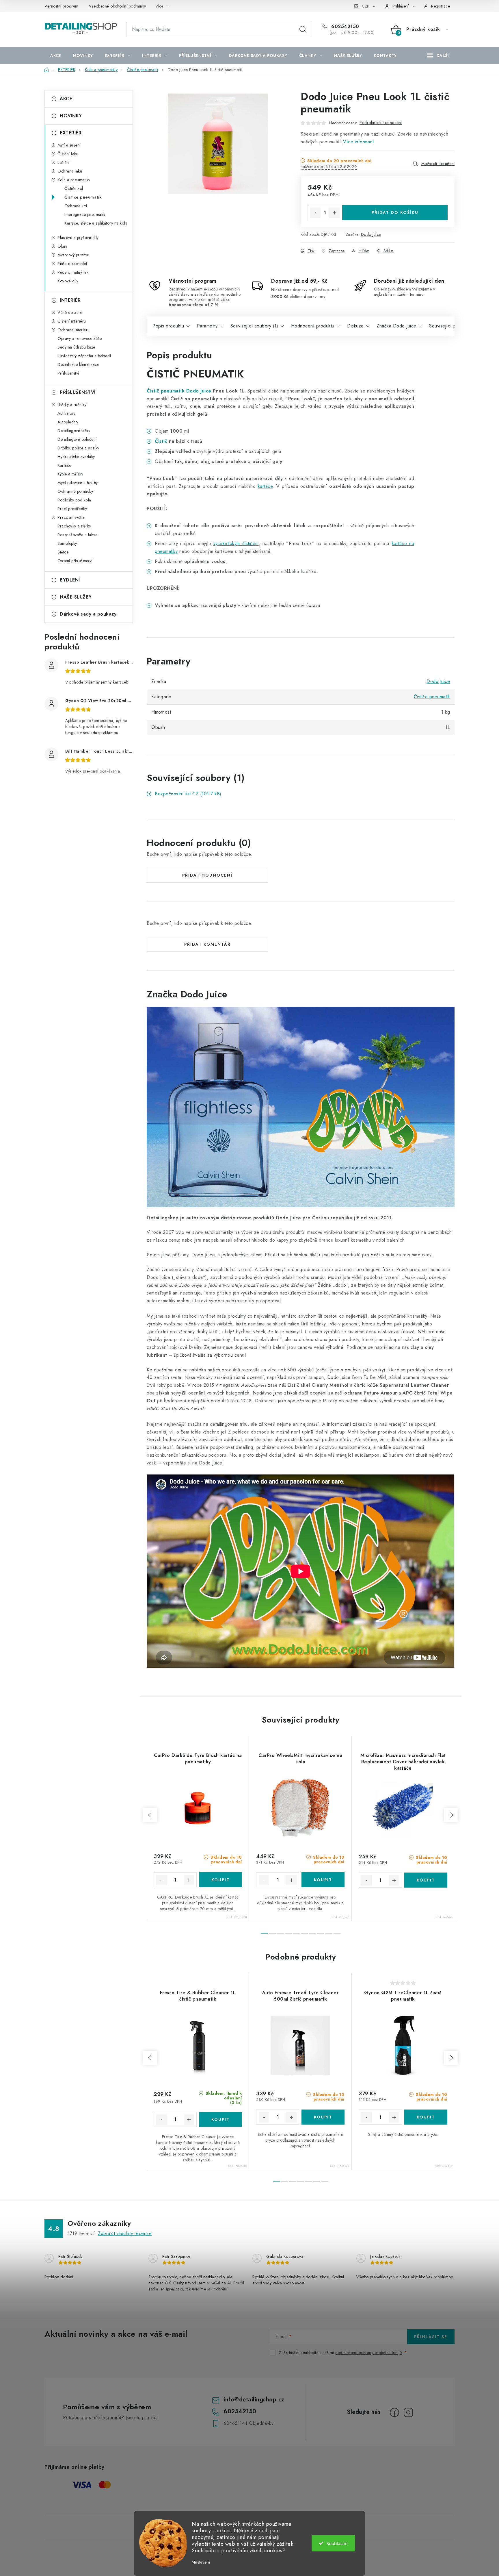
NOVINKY (71, 116)
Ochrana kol (76, 206)
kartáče (265, 486)
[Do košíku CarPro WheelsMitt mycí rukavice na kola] (323, 1880)
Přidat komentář (207, 944)
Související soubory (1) (254, 326)
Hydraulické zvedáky (76, 457)
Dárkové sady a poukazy (88, 614)
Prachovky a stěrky (74, 526)
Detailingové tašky (74, 431)
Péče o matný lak (73, 272)
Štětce (63, 552)
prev (150, 1815)
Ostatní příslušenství (75, 561)
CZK (366, 6)
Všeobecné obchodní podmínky (118, 6)
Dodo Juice (371, 234)
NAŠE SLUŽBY (76, 597)
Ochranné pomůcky (75, 491)
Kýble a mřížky (70, 474)
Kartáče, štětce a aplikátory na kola (96, 223)
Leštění (64, 162)
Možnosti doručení (438, 164)
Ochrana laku (70, 171)
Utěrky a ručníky (72, 405)
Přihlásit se (431, 2337)
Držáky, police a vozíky (78, 448)
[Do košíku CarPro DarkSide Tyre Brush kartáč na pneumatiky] (220, 1880)
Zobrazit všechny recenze (125, 2233)
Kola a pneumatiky (74, 180)
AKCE (66, 99)
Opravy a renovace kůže (80, 338)
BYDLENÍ (70, 580)
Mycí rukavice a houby (78, 483)
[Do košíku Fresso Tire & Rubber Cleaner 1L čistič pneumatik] (220, 2119)
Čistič (161, 441)
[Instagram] (408, 2412)
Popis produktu (168, 326)
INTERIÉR (70, 300)
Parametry (207, 326)
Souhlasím (337, 2543)
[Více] (438, 55)
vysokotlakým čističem (236, 543)
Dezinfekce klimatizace (78, 364)
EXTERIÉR (71, 133)
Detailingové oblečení (77, 439)
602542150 (345, 27)
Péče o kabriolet (72, 264)
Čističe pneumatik (83, 197)
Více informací (359, 142)
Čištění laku (68, 154)
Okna (62, 246)
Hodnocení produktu (313, 326)
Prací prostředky (72, 509)
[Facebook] (394, 2412)
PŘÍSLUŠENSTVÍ (78, 392)
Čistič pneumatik (166, 391)
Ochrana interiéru (74, 330)
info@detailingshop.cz (254, 2400)
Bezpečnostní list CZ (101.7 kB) (188, 794)
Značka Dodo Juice (396, 326)
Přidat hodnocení (207, 875)
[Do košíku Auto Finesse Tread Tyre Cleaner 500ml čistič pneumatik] (323, 2117)
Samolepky (67, 543)
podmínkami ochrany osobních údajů (369, 2353)
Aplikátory (66, 413)
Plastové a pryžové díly (78, 238)
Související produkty (450, 326)
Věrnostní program (62, 6)
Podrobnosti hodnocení (381, 123)
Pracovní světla (71, 517)
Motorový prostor (73, 255)
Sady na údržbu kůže (76, 347)
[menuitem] (56, 55)
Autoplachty (68, 422)
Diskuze (355, 326)
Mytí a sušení (69, 145)
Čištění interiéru (72, 321)
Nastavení (201, 2562)
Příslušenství (68, 373)
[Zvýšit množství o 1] (334, 213)
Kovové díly (68, 281)
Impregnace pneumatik (85, 214)
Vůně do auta (70, 312)
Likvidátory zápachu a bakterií (84, 356)
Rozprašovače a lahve (77, 535)
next (451, 1815)
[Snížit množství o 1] (315, 213)
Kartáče (64, 465)
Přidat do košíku (395, 212)
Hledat (303, 29)
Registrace (441, 6)
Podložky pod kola (74, 500)
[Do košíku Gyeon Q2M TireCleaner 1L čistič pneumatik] (426, 2117)
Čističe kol (74, 188)
